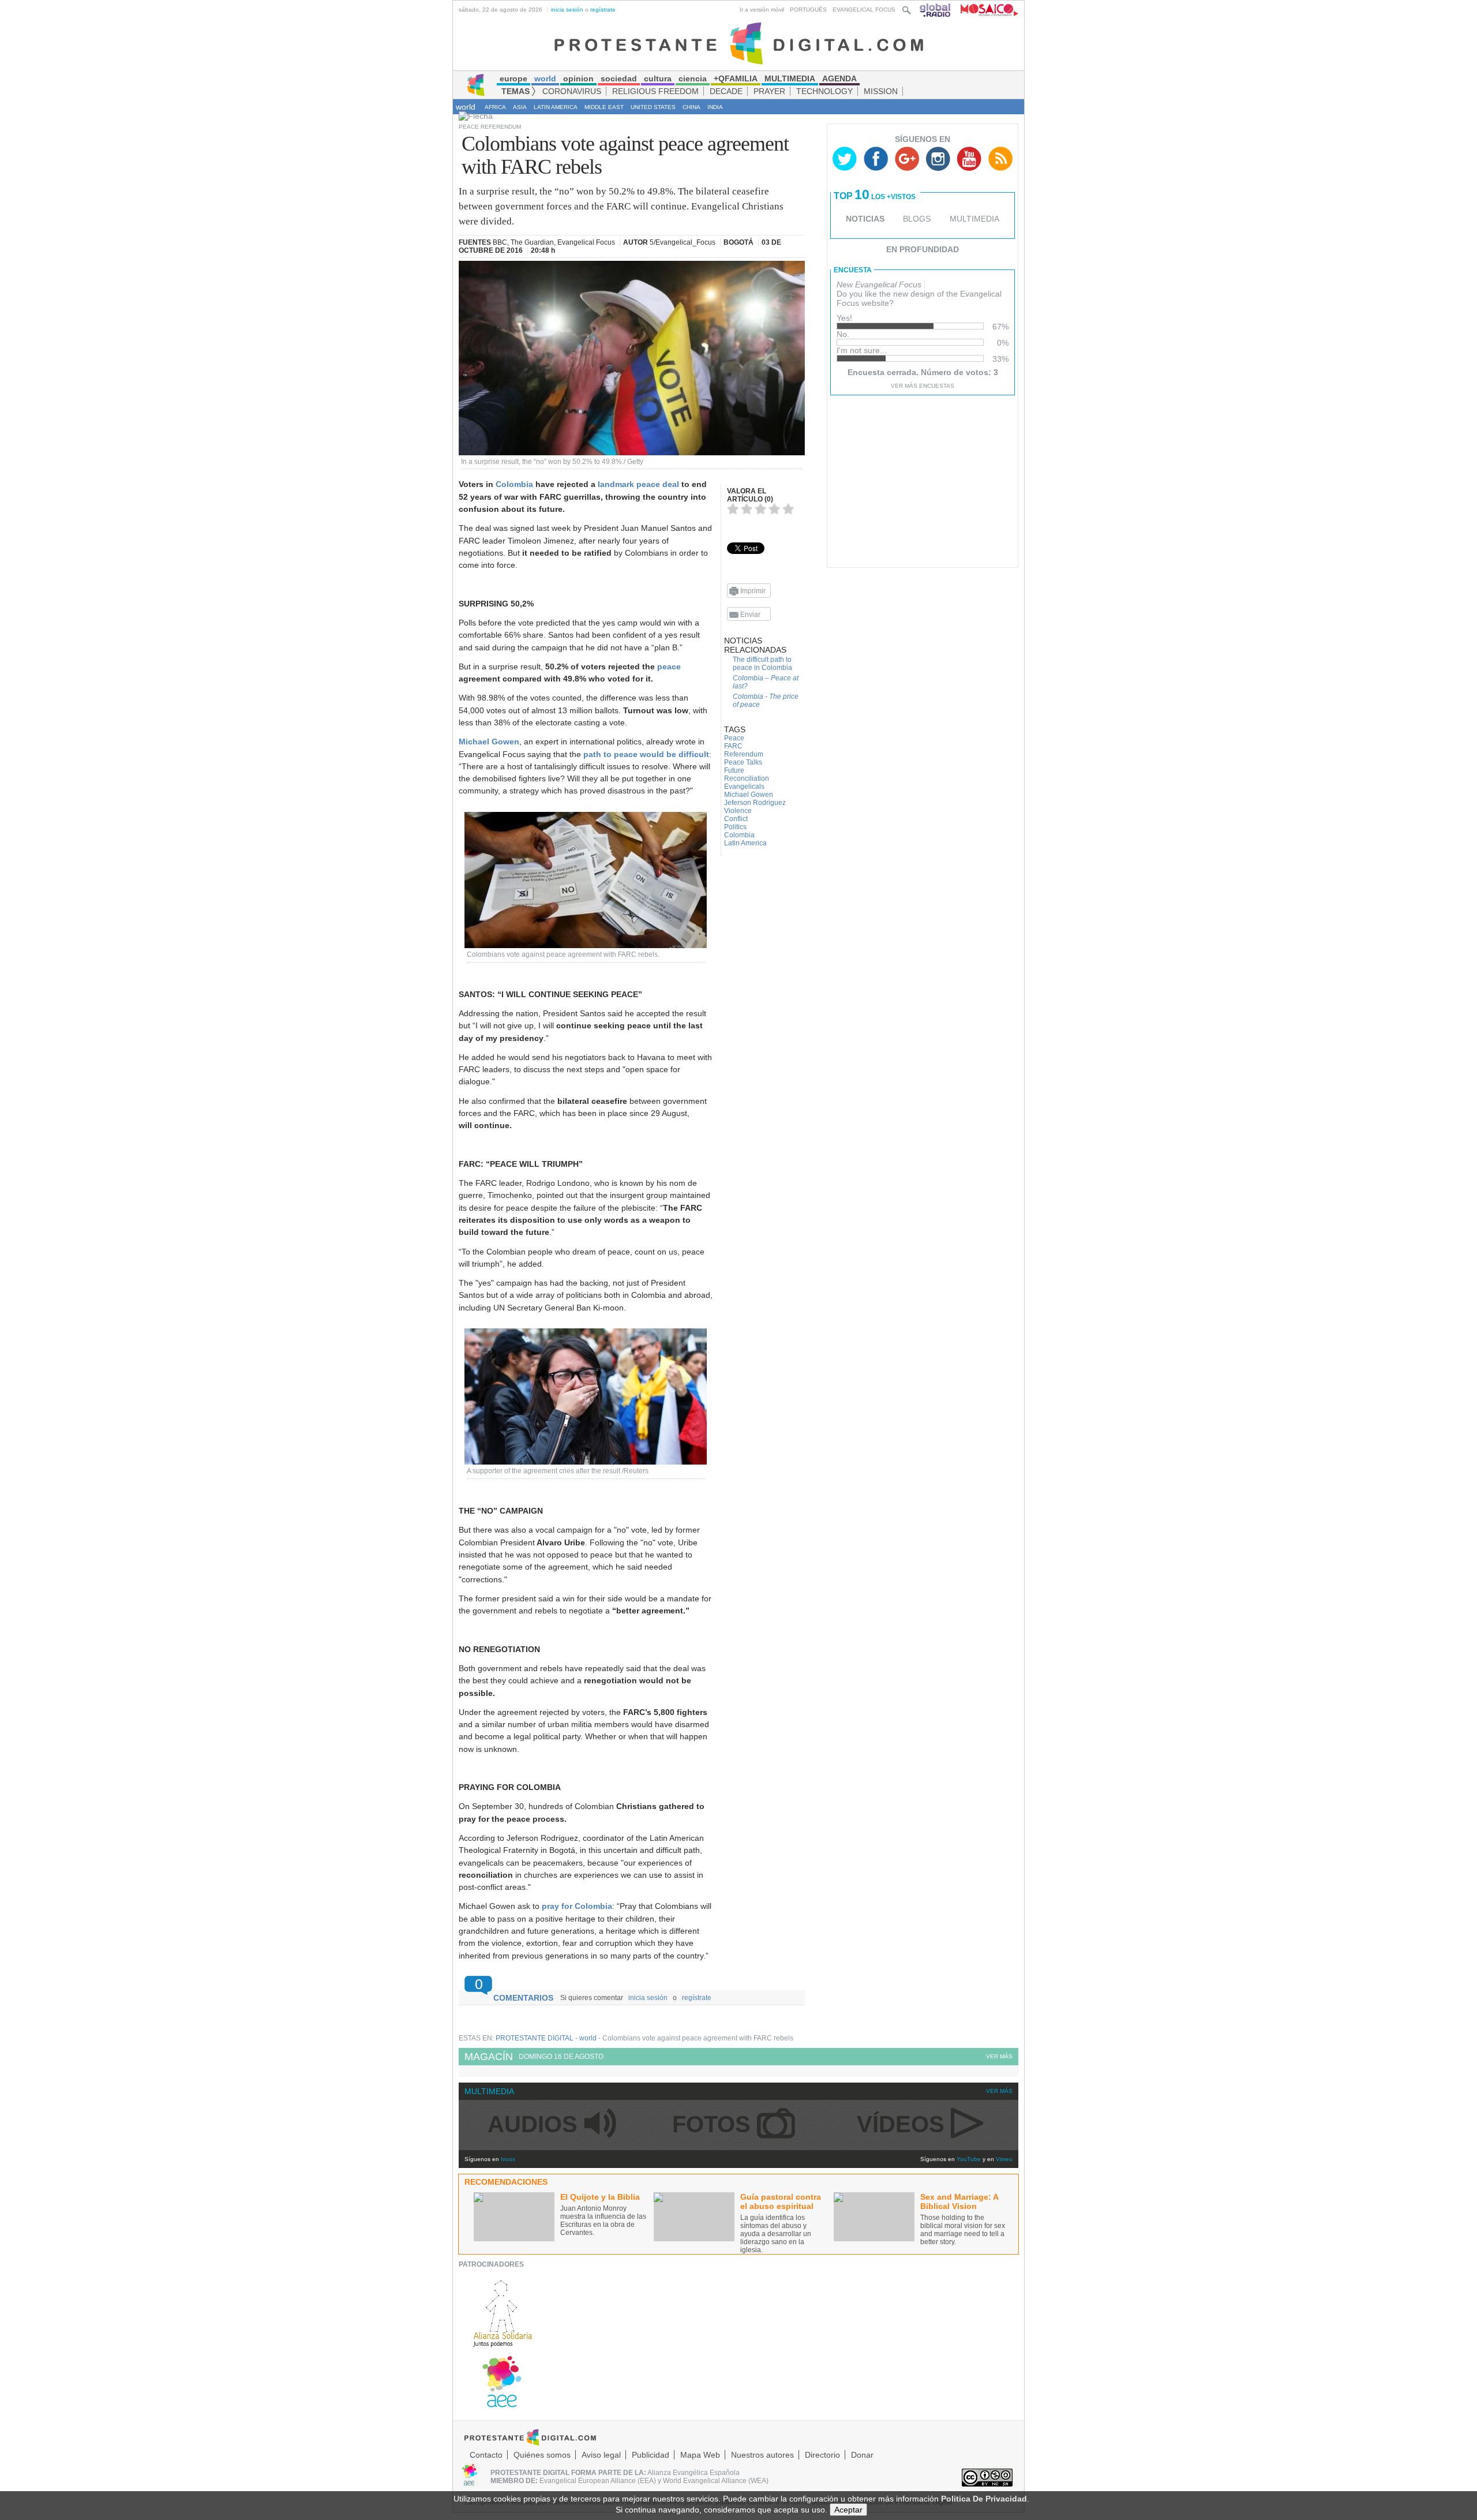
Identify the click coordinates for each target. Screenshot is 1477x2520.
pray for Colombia (577, 1906)
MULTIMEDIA (974, 219)
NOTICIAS (865, 219)
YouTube (969, 2159)
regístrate (603, 10)
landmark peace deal (638, 484)
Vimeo (1004, 2159)
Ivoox (508, 2159)
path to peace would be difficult (646, 754)
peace (669, 666)
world (466, 107)
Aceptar (848, 2510)
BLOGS (917, 219)
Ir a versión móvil (762, 10)
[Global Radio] (936, 10)
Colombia (514, 484)
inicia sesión (567, 10)
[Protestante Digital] (739, 43)
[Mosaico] (985, 10)
